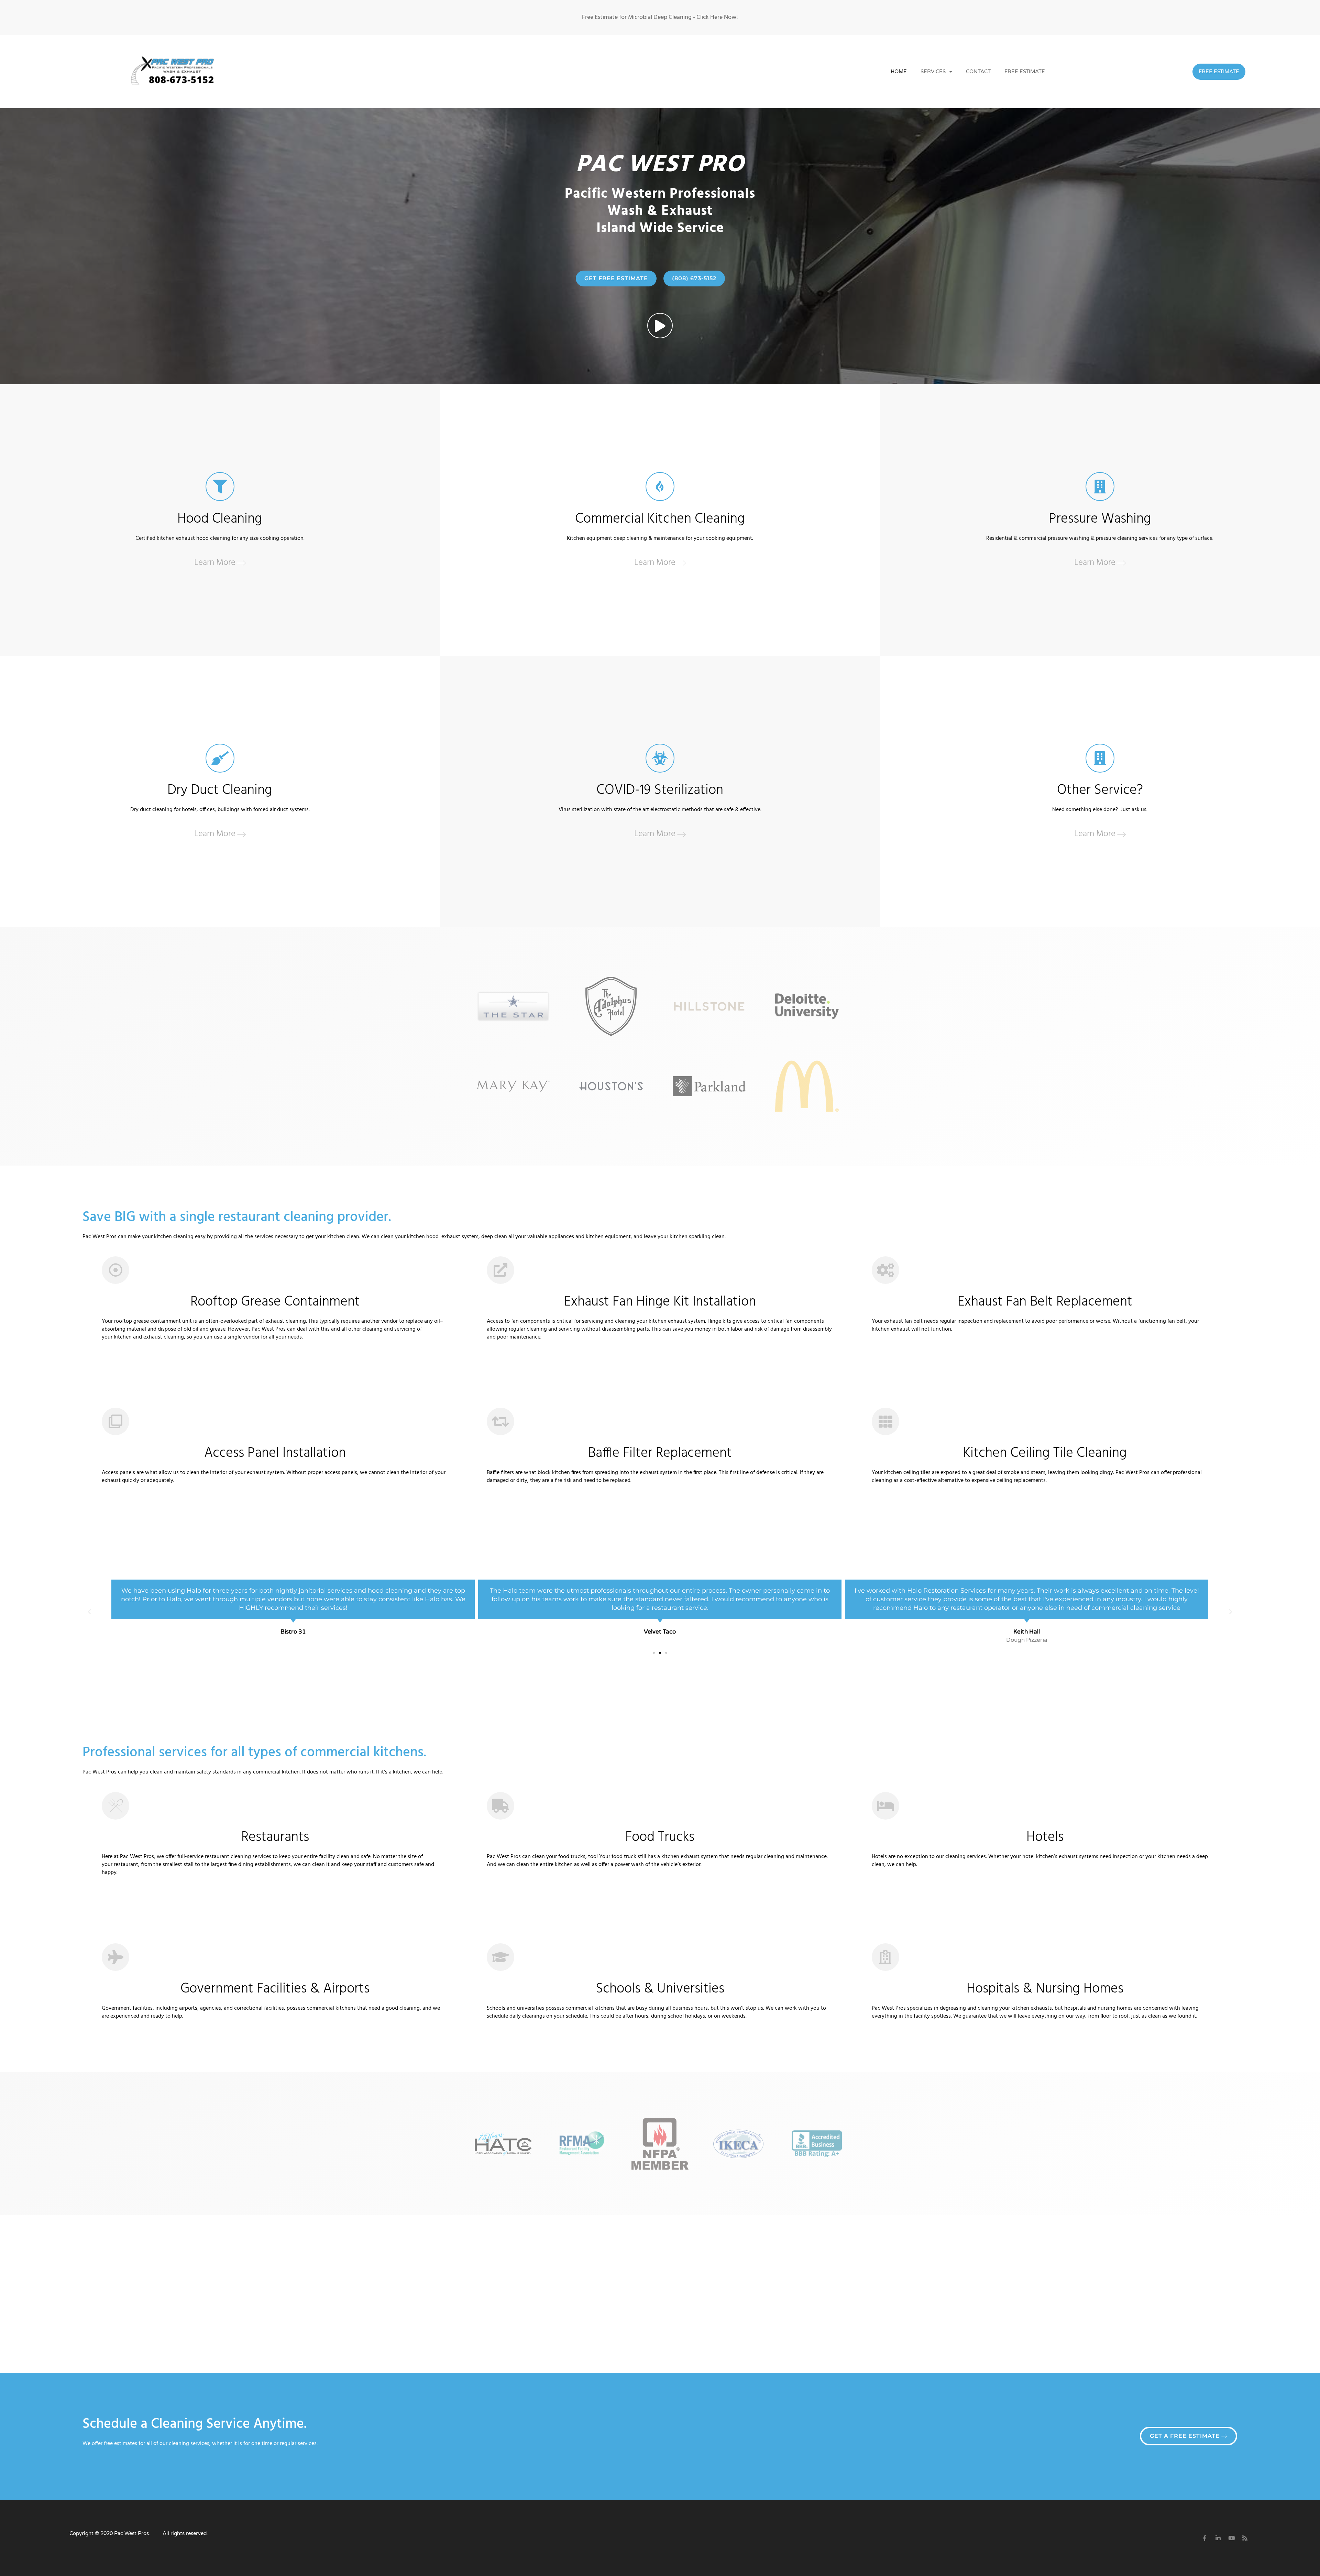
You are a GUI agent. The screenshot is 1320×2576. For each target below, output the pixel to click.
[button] (89, 1612)
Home (899, 72)
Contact (978, 72)
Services (933, 72)
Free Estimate (1025, 72)
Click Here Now (716, 17)
